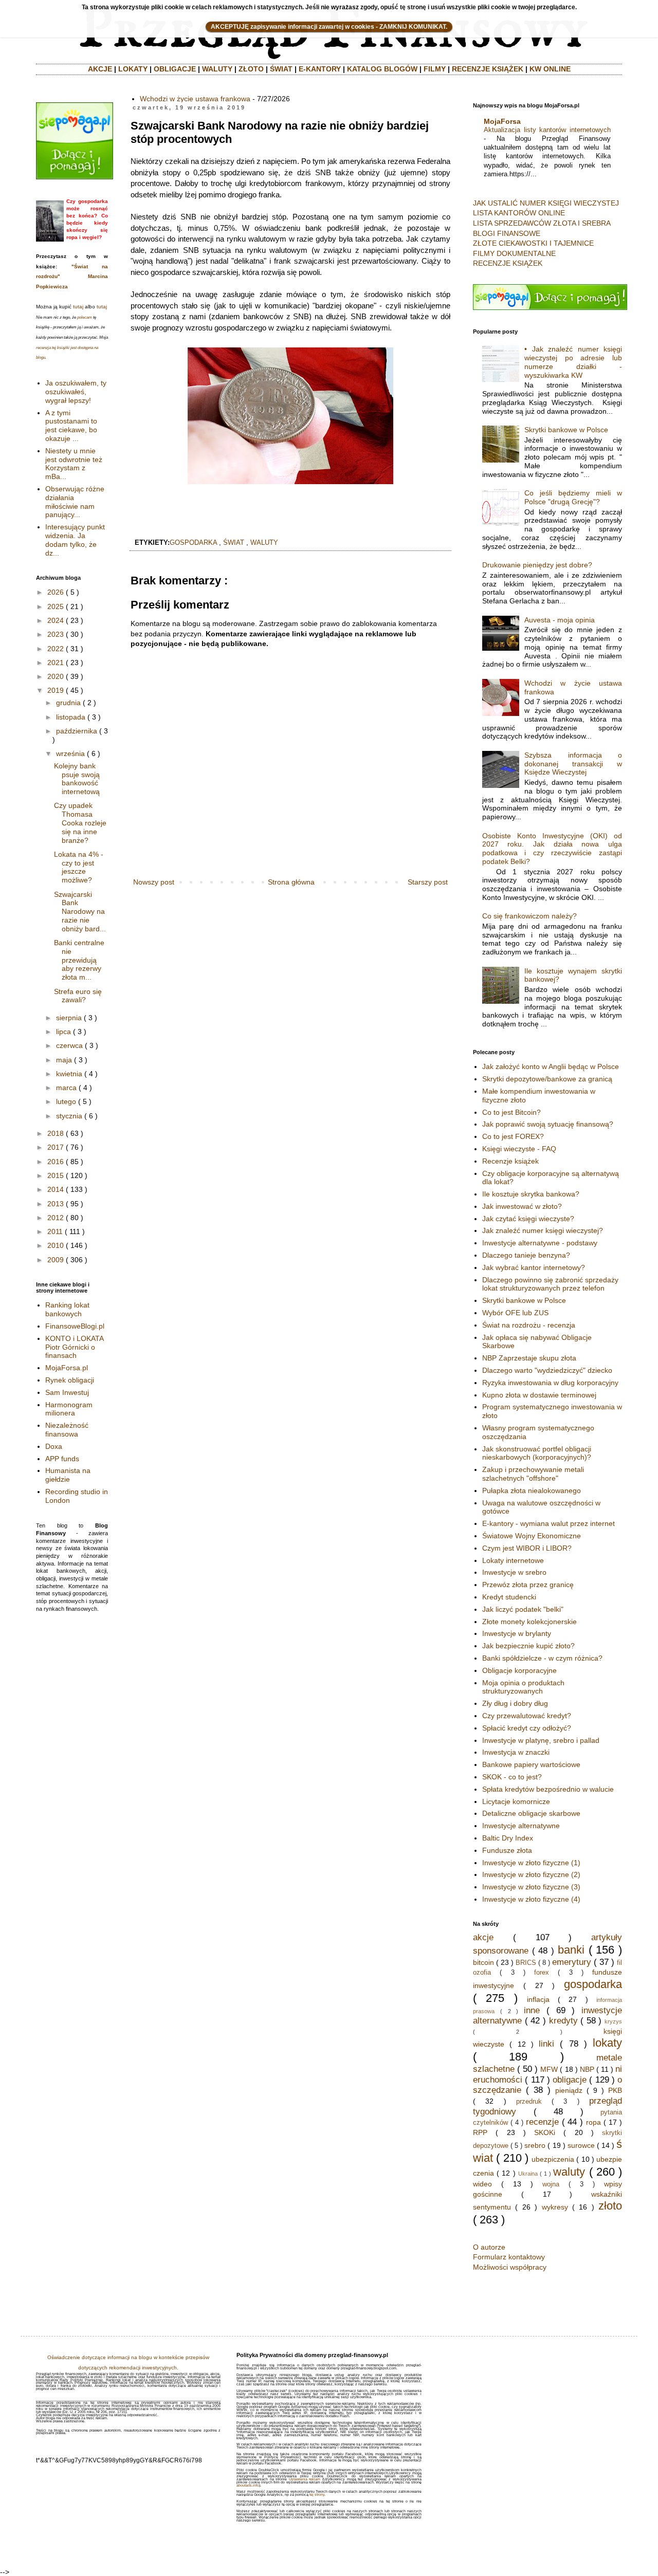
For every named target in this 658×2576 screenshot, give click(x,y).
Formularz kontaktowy (509, 2257)
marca (66, 1088)
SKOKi (545, 2132)
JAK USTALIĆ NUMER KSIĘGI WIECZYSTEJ (546, 203)
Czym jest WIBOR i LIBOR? (527, 1548)
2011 (55, 1231)
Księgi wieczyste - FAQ (519, 1149)
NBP (587, 2069)
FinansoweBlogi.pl (75, 1326)
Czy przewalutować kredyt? (527, 1716)
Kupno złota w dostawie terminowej (539, 1395)
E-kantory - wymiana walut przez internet (549, 1523)
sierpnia (69, 1018)
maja (64, 1060)
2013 (56, 1204)
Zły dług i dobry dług (515, 1703)
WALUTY (217, 69)
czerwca (69, 1045)
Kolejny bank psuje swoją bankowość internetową (77, 779)
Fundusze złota (507, 1850)
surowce (581, 2145)
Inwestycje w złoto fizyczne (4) (531, 1899)
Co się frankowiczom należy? (529, 916)
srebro (535, 2145)
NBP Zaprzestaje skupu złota (529, 1358)
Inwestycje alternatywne (521, 1826)
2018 (56, 1133)
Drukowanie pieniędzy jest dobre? (537, 565)
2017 (56, 1147)
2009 (56, 1260)
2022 (56, 649)
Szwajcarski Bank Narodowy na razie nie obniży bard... (80, 912)
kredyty (563, 2021)
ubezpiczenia (553, 2159)
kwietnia (69, 1074)
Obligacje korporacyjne (519, 1670)
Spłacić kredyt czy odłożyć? (527, 1728)
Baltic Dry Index (508, 1838)
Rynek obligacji (70, 1380)
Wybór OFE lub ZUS (515, 1313)
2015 (56, 1175)
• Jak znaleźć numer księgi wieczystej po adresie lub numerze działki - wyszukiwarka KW (573, 362)
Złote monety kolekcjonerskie (529, 1622)
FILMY (435, 69)
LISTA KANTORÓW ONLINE (519, 213)
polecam (85, 317)
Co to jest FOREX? (513, 1136)
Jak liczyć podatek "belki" (523, 1609)
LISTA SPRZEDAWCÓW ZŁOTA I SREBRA (542, 223)
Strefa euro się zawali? (78, 996)
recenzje (542, 2122)
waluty (264, 543)
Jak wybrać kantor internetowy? (534, 1267)
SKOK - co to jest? (512, 1777)
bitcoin (483, 1962)
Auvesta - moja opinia (560, 620)
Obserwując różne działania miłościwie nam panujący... (75, 502)
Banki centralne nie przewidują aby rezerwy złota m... (79, 960)
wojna (551, 2184)
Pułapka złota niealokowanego (532, 1491)
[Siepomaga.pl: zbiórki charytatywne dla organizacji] (75, 177)
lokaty (607, 2043)
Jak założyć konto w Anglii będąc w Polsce (551, 1066)
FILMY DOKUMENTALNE (514, 253)
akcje (483, 1937)
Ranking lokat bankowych (67, 1309)
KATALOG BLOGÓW (382, 69)
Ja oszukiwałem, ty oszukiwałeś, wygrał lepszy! (76, 392)
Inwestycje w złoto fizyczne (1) (531, 1863)
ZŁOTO (251, 69)
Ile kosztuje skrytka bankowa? (531, 1194)
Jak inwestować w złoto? (522, 1206)
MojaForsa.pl (67, 1368)
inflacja (538, 1999)
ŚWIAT (281, 69)
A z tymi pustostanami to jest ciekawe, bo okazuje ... (71, 426)
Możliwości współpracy (510, 2267)
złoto (610, 2206)
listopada (71, 717)
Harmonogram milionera (69, 1409)
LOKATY (133, 69)
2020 (56, 676)
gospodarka (193, 543)
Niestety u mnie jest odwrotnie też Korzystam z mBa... (74, 464)
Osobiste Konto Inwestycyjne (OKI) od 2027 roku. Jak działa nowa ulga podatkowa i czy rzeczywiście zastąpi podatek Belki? (552, 849)
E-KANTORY (320, 69)
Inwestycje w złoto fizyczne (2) (531, 1874)
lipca (63, 1032)
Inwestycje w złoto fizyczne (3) (531, 1887)
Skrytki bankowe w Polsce (566, 430)
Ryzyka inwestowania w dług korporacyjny (550, 1383)
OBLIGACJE (175, 69)
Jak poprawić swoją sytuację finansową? (548, 1124)
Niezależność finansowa (67, 1430)
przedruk (529, 2102)
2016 (56, 1162)
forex (542, 1973)
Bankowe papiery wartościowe (531, 1764)
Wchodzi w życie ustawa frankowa (195, 99)
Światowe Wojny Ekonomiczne (532, 1536)
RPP (480, 2132)
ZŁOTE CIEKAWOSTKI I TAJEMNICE (533, 243)
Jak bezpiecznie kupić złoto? (528, 1646)
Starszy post (428, 882)
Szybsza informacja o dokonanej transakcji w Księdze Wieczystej (573, 764)
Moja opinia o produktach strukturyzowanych (523, 1687)
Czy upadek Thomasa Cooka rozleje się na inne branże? (80, 823)
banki (571, 1950)
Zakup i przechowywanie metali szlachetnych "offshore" (533, 1474)
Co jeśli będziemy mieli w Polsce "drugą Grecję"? (573, 497)
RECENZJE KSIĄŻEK (488, 69)
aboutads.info (248, 2485)
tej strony (317, 2495)
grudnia (68, 703)
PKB (615, 2090)
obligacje (570, 2080)
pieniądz (569, 2090)
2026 (56, 592)
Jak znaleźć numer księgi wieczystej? (543, 1230)
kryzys (613, 2021)
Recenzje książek (510, 1161)
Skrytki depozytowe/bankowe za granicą (547, 1079)
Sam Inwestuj (67, 1392)
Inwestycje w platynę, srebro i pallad (541, 1740)
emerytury (572, 1962)
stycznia (69, 1116)
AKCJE (100, 69)
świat (234, 543)
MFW (549, 2069)
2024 (56, 620)
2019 (56, 690)
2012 (56, 1218)
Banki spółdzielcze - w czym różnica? (542, 1658)
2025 (56, 606)
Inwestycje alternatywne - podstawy (540, 1243)
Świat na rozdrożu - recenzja (529, 1325)
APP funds (62, 1459)
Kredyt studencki (509, 1597)
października (77, 731)
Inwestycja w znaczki (516, 1752)
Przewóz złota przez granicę (528, 1585)
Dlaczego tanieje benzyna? (526, 1255)
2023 (56, 634)
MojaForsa (502, 121)
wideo (482, 2184)
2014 (56, 1189)
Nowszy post (154, 882)
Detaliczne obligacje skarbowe (531, 1813)
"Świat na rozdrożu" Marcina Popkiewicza (72, 277)
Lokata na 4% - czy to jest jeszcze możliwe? (79, 867)
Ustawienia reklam (305, 2479)
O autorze (489, 2247)
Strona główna (291, 882)
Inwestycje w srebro (514, 1572)
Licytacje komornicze (516, 1801)
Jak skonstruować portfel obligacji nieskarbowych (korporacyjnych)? (537, 1453)
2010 (56, 1245)
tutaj (78, 307)
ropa (593, 2122)
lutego (66, 1101)
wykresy (555, 2207)
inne (532, 2010)
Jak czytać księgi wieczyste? (528, 1219)
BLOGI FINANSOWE (507, 233)
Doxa (54, 1446)
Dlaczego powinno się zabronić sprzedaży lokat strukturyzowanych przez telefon (550, 1284)
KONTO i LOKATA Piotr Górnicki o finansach (74, 1347)
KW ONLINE (550, 69)
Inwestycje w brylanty (517, 1633)
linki (546, 2044)
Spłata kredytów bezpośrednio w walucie (548, 1789)
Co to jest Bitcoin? (511, 1112)
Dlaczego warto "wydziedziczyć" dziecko (547, 1370)
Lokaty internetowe (513, 1560)
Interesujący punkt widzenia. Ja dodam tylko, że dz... (75, 540)
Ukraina (528, 2174)
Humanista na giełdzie (68, 1475)
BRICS (526, 1963)
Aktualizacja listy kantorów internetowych (547, 130)
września (70, 753)
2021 (56, 663)
